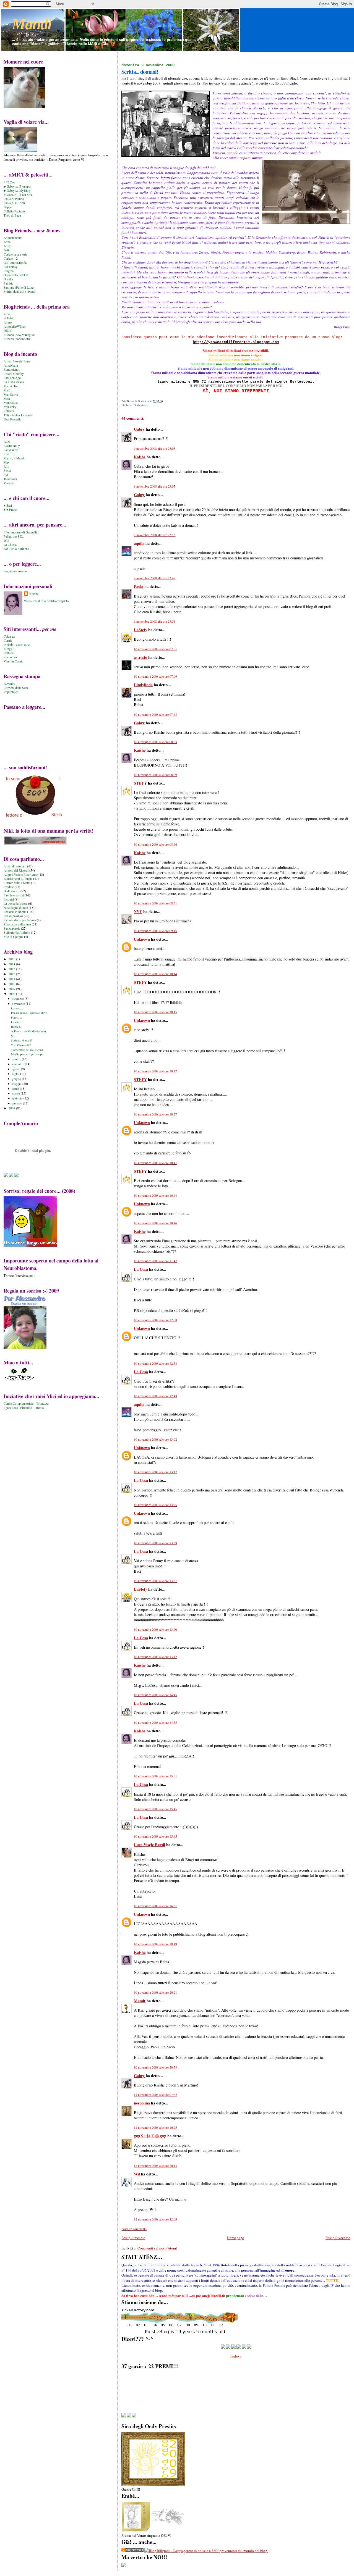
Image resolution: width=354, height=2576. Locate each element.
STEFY (140, 783)
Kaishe (140, 457)
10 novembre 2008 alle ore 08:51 (155, 903)
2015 (12, 959)
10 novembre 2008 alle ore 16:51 (155, 1906)
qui (31, 1275)
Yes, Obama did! (21, 1045)
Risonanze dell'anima (17, 924)
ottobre (17, 1059)
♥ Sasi (8, 505)
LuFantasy (11, 267)
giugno (17, 1079)
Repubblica (11, 692)
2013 (12, 969)
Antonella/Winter (15, 326)
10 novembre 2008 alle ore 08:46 (155, 844)
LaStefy (140, 630)
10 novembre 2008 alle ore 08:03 (155, 742)
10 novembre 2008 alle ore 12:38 (155, 1363)
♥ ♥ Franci (11, 510)
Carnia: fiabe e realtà (17, 883)
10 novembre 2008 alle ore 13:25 (155, 1505)
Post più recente (133, 2238)
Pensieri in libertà (15, 912)
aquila (139, 543)
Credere (9, 887)
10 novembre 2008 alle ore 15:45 (155, 1809)
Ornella (8, 279)
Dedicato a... (141, 405)
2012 (12, 974)
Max (6, 462)
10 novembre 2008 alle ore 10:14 (155, 974)
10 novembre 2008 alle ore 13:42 (155, 1657)
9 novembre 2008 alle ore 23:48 (155, 578)
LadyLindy (11, 450)
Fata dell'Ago (12, 378)
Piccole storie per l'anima (20, 920)
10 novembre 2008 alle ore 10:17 (155, 1071)
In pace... (17, 1027)
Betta (7, 250)
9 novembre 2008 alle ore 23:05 (155, 486)
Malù (7, 390)
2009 (12, 989)
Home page (235, 2238)
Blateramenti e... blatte (18, 879)
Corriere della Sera (16, 688)
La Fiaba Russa (14, 382)
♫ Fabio (9, 318)
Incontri (9, 899)
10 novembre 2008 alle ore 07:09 (155, 676)
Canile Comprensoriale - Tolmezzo (26, 1403)
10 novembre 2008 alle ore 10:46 (155, 1223)
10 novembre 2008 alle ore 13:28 (155, 1543)
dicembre (18, 998)
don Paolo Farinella (16, 549)
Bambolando (12, 369)
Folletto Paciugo (14, 211)
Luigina (9, 271)
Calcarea (9, 636)
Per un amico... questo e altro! (29, 1013)
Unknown (142, 939)
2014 (12, 964)
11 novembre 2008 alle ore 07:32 (155, 2095)
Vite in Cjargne (13, 937)
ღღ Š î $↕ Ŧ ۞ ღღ (150, 2136)
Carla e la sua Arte (15, 254)
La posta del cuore (15, 903)
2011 (12, 979)
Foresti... (16, 1017)
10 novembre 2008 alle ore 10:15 (155, 1012)
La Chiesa (10, 545)
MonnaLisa (11, 403)
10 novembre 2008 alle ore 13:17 (155, 1472)
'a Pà (7, 314)
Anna (7, 242)
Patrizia (8, 283)
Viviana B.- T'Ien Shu (18, 195)
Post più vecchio (338, 2238)
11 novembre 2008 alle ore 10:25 (155, 2128)
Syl (6, 475)
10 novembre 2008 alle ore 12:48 (155, 1396)
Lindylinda (143, 685)
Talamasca (10, 479)
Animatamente (13, 238)
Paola (139, 586)
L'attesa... (17, 1008)
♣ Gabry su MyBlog (17, 190)
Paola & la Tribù (14, 203)
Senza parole (12, 928)
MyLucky (10, 407)
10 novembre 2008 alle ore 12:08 (155, 1320)
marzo (16, 1093)
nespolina (142, 2103)
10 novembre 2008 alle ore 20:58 (155, 2067)
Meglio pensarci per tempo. (27, 1054)
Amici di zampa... (15, 866)
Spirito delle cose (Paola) (20, 292)
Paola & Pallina (14, 199)
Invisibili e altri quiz (17, 645)
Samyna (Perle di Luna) (19, 287)
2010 (12, 984)
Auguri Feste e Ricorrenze (21, 874)
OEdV (8, 331)
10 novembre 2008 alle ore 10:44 (155, 1195)
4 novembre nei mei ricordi (27, 1050)
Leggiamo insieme (15, 571)
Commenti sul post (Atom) (157, 2248)
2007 (12, 1108)
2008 (12, 994)
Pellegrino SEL (14, 536)
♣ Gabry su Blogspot (17, 186)
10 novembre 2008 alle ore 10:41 (155, 1163)
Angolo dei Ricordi (16, 870)
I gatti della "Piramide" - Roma (24, 1408)
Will (6, 540)
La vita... (16, 1022)
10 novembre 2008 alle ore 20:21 (155, 1992)
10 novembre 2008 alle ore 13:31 (155, 1581)
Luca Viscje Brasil (149, 1845)
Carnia (8, 640)
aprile (16, 1089)
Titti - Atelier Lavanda (18, 415)
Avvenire (9, 684)
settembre (18, 1064)
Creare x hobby (14, 374)
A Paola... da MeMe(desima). (29, 1031)
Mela (7, 398)
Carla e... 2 (11, 258)
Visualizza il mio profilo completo (46, 601)
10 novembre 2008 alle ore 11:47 (155, 1261)
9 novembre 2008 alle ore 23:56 (155, 621)
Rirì (6, 466)
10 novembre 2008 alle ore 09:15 (155, 931)
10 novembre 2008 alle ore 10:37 (155, 1114)
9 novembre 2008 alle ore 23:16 (155, 535)
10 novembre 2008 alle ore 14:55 (155, 1723)
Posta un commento (134, 2229)
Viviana (9, 483)
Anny (7, 246)
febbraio (18, 1098)
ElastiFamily (12, 446)
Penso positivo (13, 916)
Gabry (139, 429)
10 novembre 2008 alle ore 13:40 (155, 1629)
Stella (7, 471)
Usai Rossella (12, 419)
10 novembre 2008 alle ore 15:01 (155, 1776)
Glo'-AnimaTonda (15, 263)
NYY (138, 911)
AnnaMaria (11, 365)
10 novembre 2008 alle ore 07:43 (155, 715)
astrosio (140, 657)
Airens (8, 322)
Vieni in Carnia (13, 661)
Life (6, 454)
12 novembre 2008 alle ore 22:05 (155, 2219)
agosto (16, 1069)
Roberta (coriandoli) (17, 339)
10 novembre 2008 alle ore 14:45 (155, 1695)
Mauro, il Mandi (14, 458)
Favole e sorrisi (14, 895)
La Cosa (141, 1269)
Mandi (32, 24)
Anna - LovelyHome (17, 361)
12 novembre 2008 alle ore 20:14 (155, 2166)
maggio (17, 1084)
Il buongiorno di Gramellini (21, 532)
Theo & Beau (12, 215)
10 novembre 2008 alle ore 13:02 (155, 1439)
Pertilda (9, 653)
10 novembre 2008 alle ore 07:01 (155, 649)
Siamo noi (10, 657)
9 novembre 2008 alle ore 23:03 (155, 448)
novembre (19, 1003)
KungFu (9, 649)
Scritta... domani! (22, 1040)
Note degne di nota (16, 908)
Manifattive (11, 394)
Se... (14, 1036)
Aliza (7, 442)
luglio (16, 1074)
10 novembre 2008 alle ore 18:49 (155, 1944)
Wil (137, 2174)
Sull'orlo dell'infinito (17, 932)
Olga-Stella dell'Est (16, 275)
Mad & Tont (11, 386)
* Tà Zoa (9, 182)
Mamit (140, 2001)
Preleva (236, 2356)
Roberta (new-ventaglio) (19, 335)
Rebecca (9, 411)
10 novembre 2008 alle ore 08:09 (155, 775)
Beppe (8, 207)
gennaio (17, 1103)
